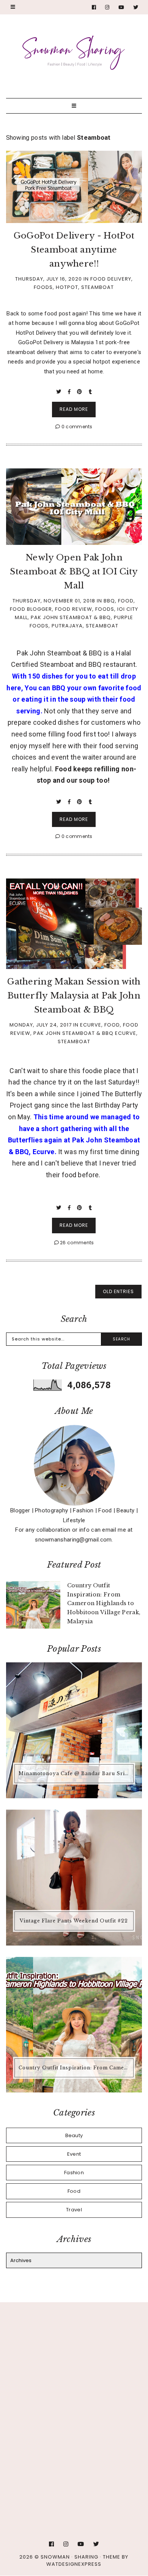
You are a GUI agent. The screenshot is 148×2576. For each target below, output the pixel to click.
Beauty (74, 2135)
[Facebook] (94, 7)
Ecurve (91, 1025)
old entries (118, 1291)
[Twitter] (136, 7)
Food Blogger (31, 609)
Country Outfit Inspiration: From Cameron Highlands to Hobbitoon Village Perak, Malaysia (75, 2068)
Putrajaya (67, 626)
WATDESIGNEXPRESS (74, 2564)
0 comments (76, 427)
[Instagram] (107, 7)
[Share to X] (59, 392)
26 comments (76, 1243)
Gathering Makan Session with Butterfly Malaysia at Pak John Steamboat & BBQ (74, 996)
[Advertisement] (74, 2395)
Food (126, 601)
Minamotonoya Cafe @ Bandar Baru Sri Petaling (75, 1773)
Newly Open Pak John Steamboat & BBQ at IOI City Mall (74, 572)
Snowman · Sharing (69, 2557)
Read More (74, 409)
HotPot (67, 287)
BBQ (109, 601)
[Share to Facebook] (70, 392)
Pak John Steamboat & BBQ (71, 617)
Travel (74, 2210)
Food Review (74, 609)
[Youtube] (121, 7)
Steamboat (98, 287)
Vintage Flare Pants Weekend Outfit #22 (74, 1921)
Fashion (74, 2173)
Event (74, 2154)
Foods (43, 287)
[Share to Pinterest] (80, 392)
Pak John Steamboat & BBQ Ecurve (85, 1033)
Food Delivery (111, 279)
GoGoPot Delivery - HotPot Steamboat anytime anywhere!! (74, 250)
